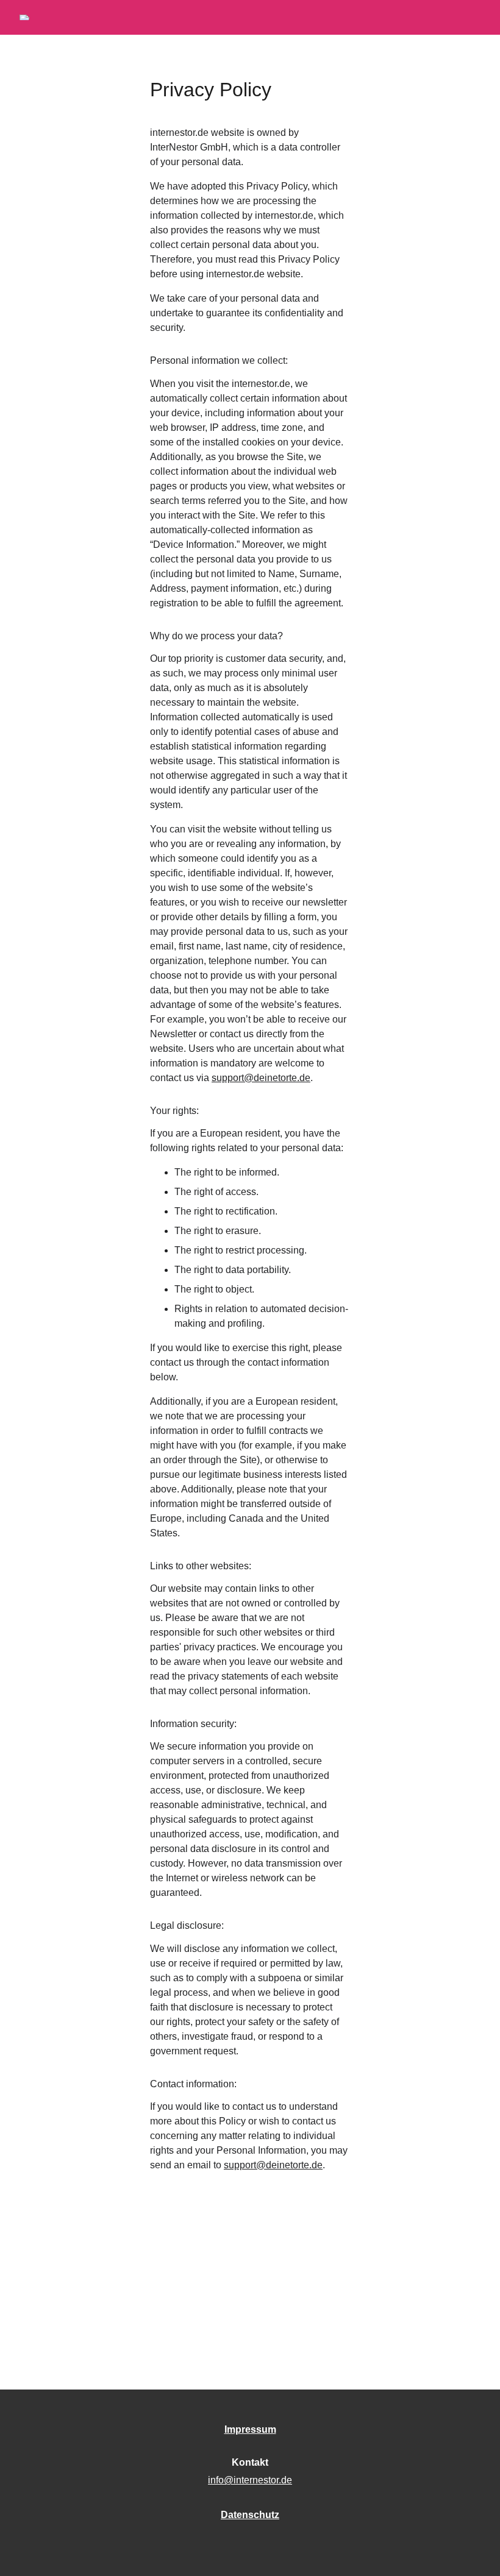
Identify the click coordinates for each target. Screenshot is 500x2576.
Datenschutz (250, 2515)
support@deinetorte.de (261, 1078)
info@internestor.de (250, 2480)
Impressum (250, 2429)
